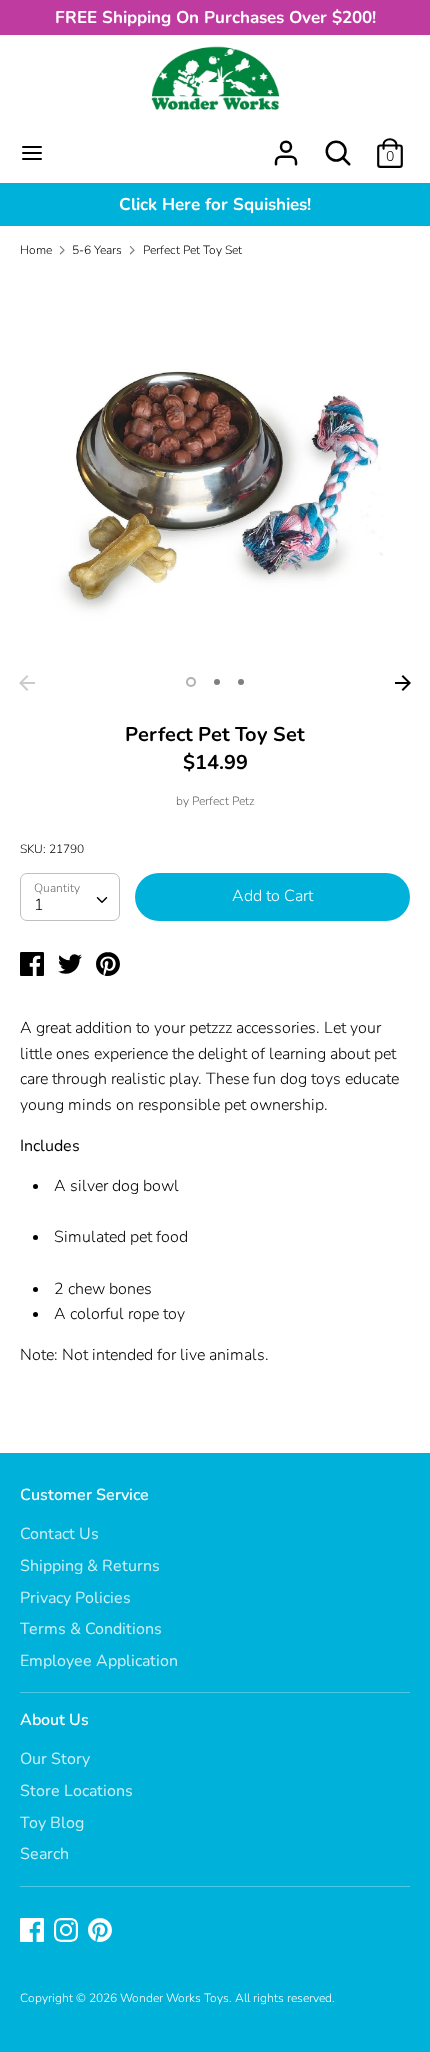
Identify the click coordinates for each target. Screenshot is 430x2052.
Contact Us (59, 1534)
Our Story (55, 1759)
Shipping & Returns (90, 1566)
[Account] (286, 145)
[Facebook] (34, 1932)
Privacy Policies (75, 1598)
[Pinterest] (102, 1932)
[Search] (338, 145)
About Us (54, 1720)
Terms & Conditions (91, 1629)
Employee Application (99, 1661)
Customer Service (84, 1495)
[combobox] (70, 897)
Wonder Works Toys (174, 1998)
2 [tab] (217, 682)
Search (44, 1854)
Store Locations (76, 1791)
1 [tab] (191, 682)
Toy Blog (52, 1823)
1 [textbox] (39, 905)
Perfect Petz (223, 801)
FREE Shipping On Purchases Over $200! (215, 17)
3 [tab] (241, 682)
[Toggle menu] (32, 153)
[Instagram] (68, 1932)
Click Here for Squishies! (215, 204)
